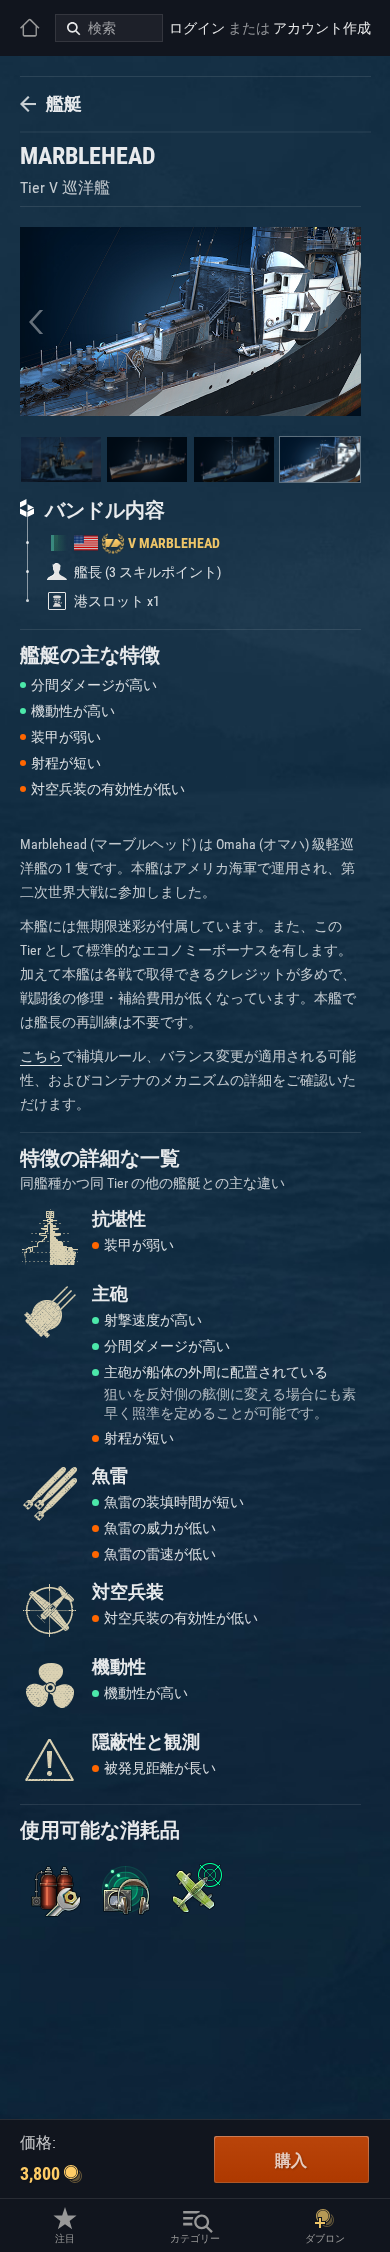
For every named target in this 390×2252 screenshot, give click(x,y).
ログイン (197, 28)
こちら (41, 1056)
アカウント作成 (322, 28)
